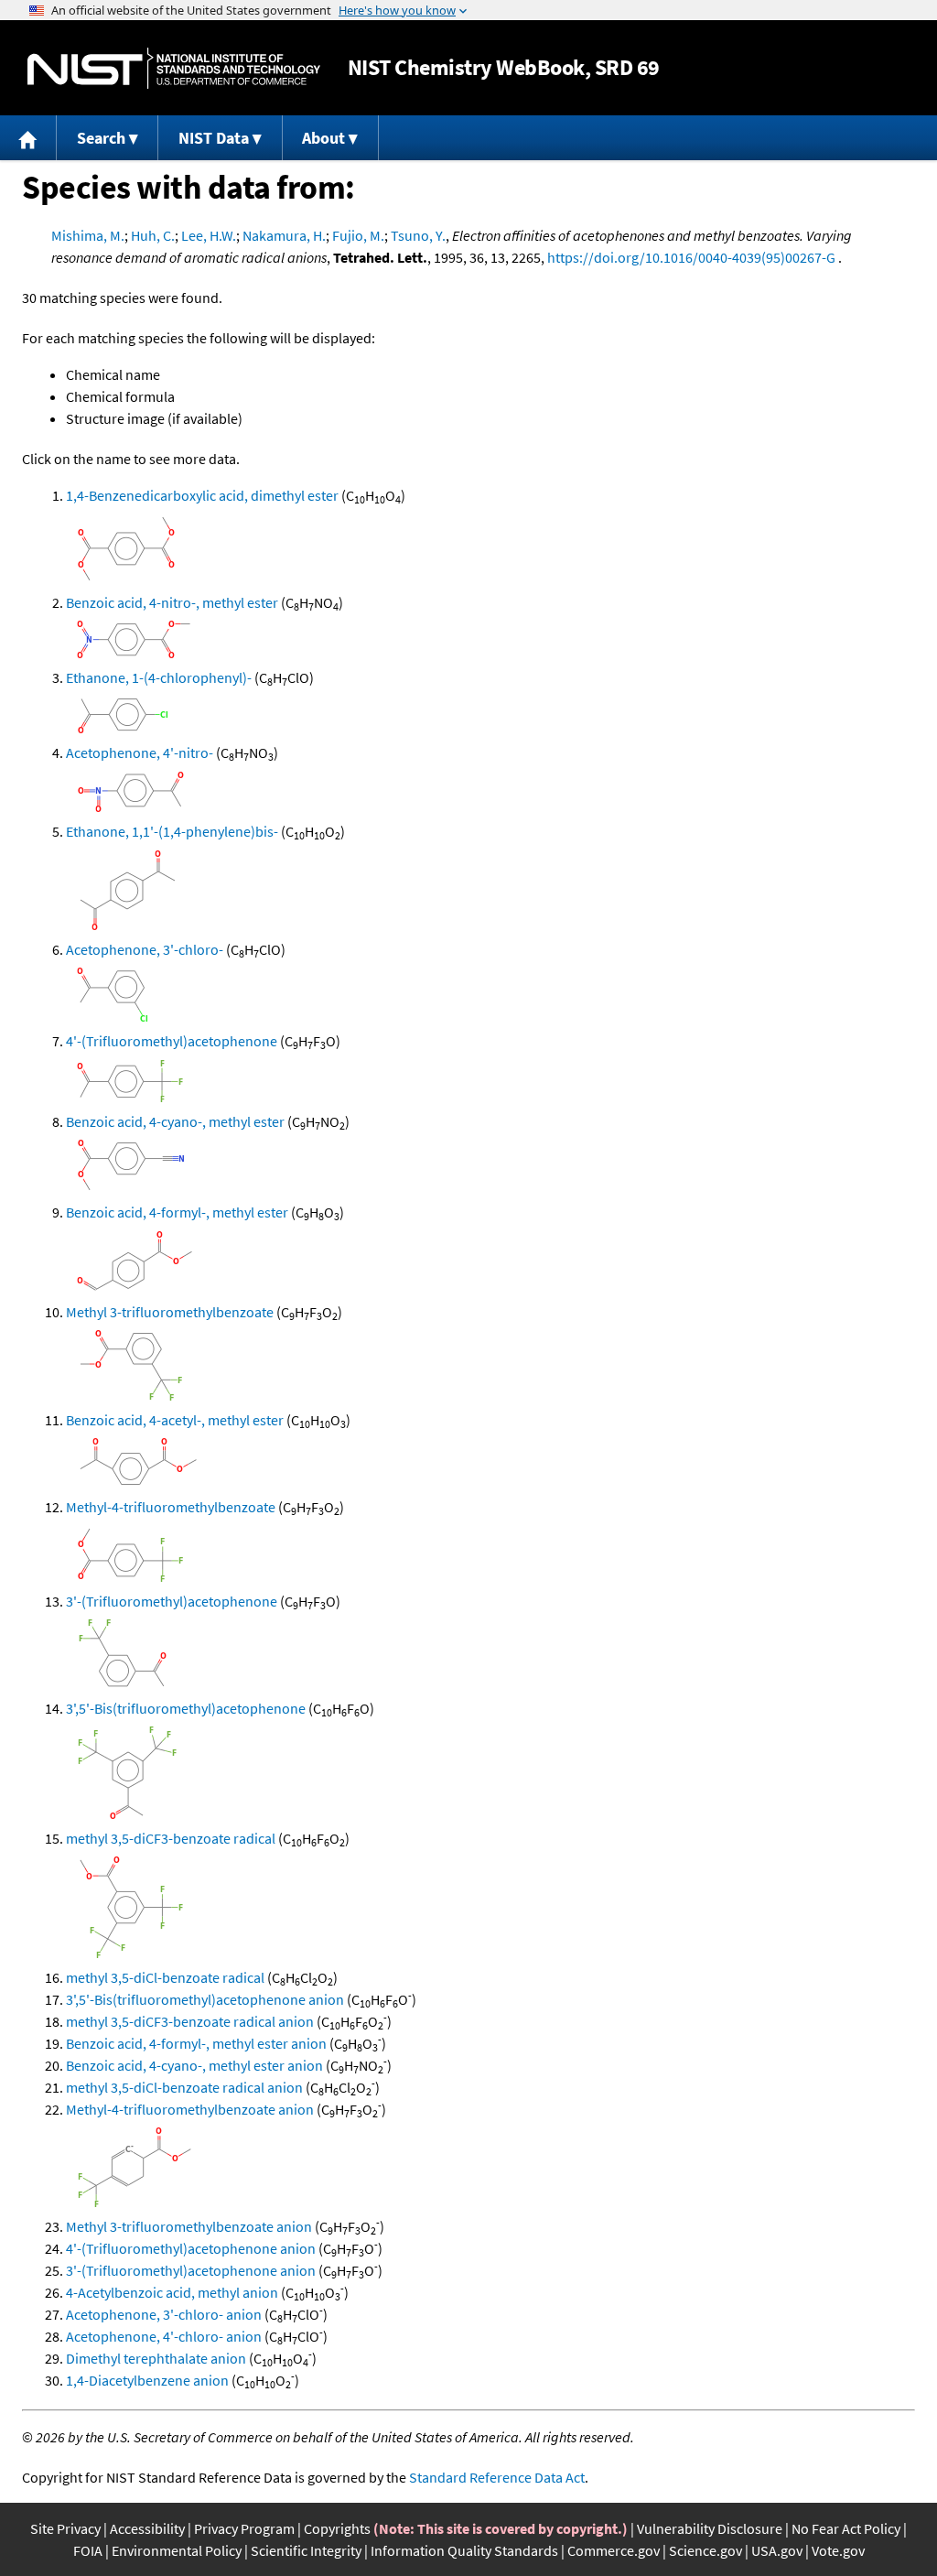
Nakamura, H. (284, 235)
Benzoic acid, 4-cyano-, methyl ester (175, 1121)
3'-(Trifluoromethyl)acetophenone (172, 1601)
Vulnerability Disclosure (710, 2528)
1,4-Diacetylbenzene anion (147, 2380)
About (323, 138)
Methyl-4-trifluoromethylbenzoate (171, 1507)
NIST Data (214, 138)
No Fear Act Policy (846, 2528)
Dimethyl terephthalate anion (156, 2358)
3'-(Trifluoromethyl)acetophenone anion (191, 2270)
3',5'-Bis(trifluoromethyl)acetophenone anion (205, 1999)
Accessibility (147, 2528)
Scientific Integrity (306, 2550)
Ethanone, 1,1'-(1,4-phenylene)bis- (172, 831)
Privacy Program (244, 2528)
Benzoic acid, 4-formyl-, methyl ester (177, 1212)
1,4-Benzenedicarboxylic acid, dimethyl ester (202, 495)
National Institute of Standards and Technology (174, 68)
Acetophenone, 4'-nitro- (140, 752)
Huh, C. (153, 235)
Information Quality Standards (464, 2550)
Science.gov (705, 2550)
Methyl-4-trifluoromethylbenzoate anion (190, 2109)
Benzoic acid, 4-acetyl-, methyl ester (175, 1420)
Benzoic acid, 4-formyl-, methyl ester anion (196, 2043)
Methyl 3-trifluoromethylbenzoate (170, 1312)
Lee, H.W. (209, 235)
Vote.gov (838, 2550)
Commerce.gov (614, 2550)
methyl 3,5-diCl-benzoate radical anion (184, 2087)
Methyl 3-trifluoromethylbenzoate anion (189, 2226)
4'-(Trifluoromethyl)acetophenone (172, 1041)
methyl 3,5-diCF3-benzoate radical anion (190, 2021)
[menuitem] (28, 138)
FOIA (88, 2550)
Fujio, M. (358, 235)
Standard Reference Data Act (497, 2477)
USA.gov (777, 2550)
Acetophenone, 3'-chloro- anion (164, 2314)
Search (101, 138)
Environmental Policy (177, 2550)
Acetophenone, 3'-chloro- (145, 949)
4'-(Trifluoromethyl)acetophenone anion (191, 2248)
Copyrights (337, 2528)
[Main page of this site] (28, 138)
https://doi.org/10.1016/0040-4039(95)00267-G (691, 257)
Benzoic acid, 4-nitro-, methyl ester (172, 602)
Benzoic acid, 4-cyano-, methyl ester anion (194, 2065)
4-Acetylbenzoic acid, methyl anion (172, 2292)
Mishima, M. (88, 235)
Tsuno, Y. (418, 235)
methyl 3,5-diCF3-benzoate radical (171, 1838)
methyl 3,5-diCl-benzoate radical (165, 1977)
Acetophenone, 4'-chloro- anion (164, 2336)
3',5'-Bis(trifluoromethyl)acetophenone (186, 1708)
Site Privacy (65, 2528)
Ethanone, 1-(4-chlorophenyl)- (159, 677)
